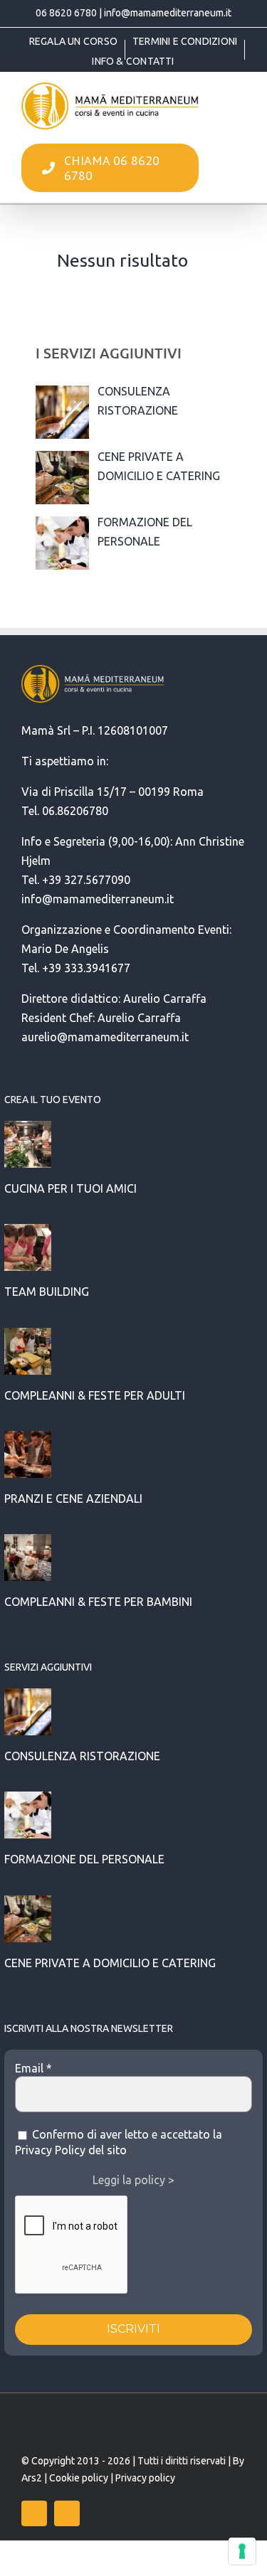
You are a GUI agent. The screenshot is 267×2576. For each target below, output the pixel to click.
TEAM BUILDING (47, 1292)
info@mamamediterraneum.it (168, 13)
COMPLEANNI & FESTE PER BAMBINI (98, 1602)
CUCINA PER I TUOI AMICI (70, 1188)
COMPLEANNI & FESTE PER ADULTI (95, 1395)
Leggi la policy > (133, 2180)
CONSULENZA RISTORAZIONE (82, 1756)
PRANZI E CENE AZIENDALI (73, 1499)
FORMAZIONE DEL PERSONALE (84, 1859)
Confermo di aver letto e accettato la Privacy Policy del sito (119, 2142)
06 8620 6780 (66, 13)
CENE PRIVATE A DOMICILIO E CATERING (110, 1963)
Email (33, 2068)
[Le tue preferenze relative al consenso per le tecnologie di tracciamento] (242, 2551)
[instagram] (67, 2513)
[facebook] (34, 2513)
